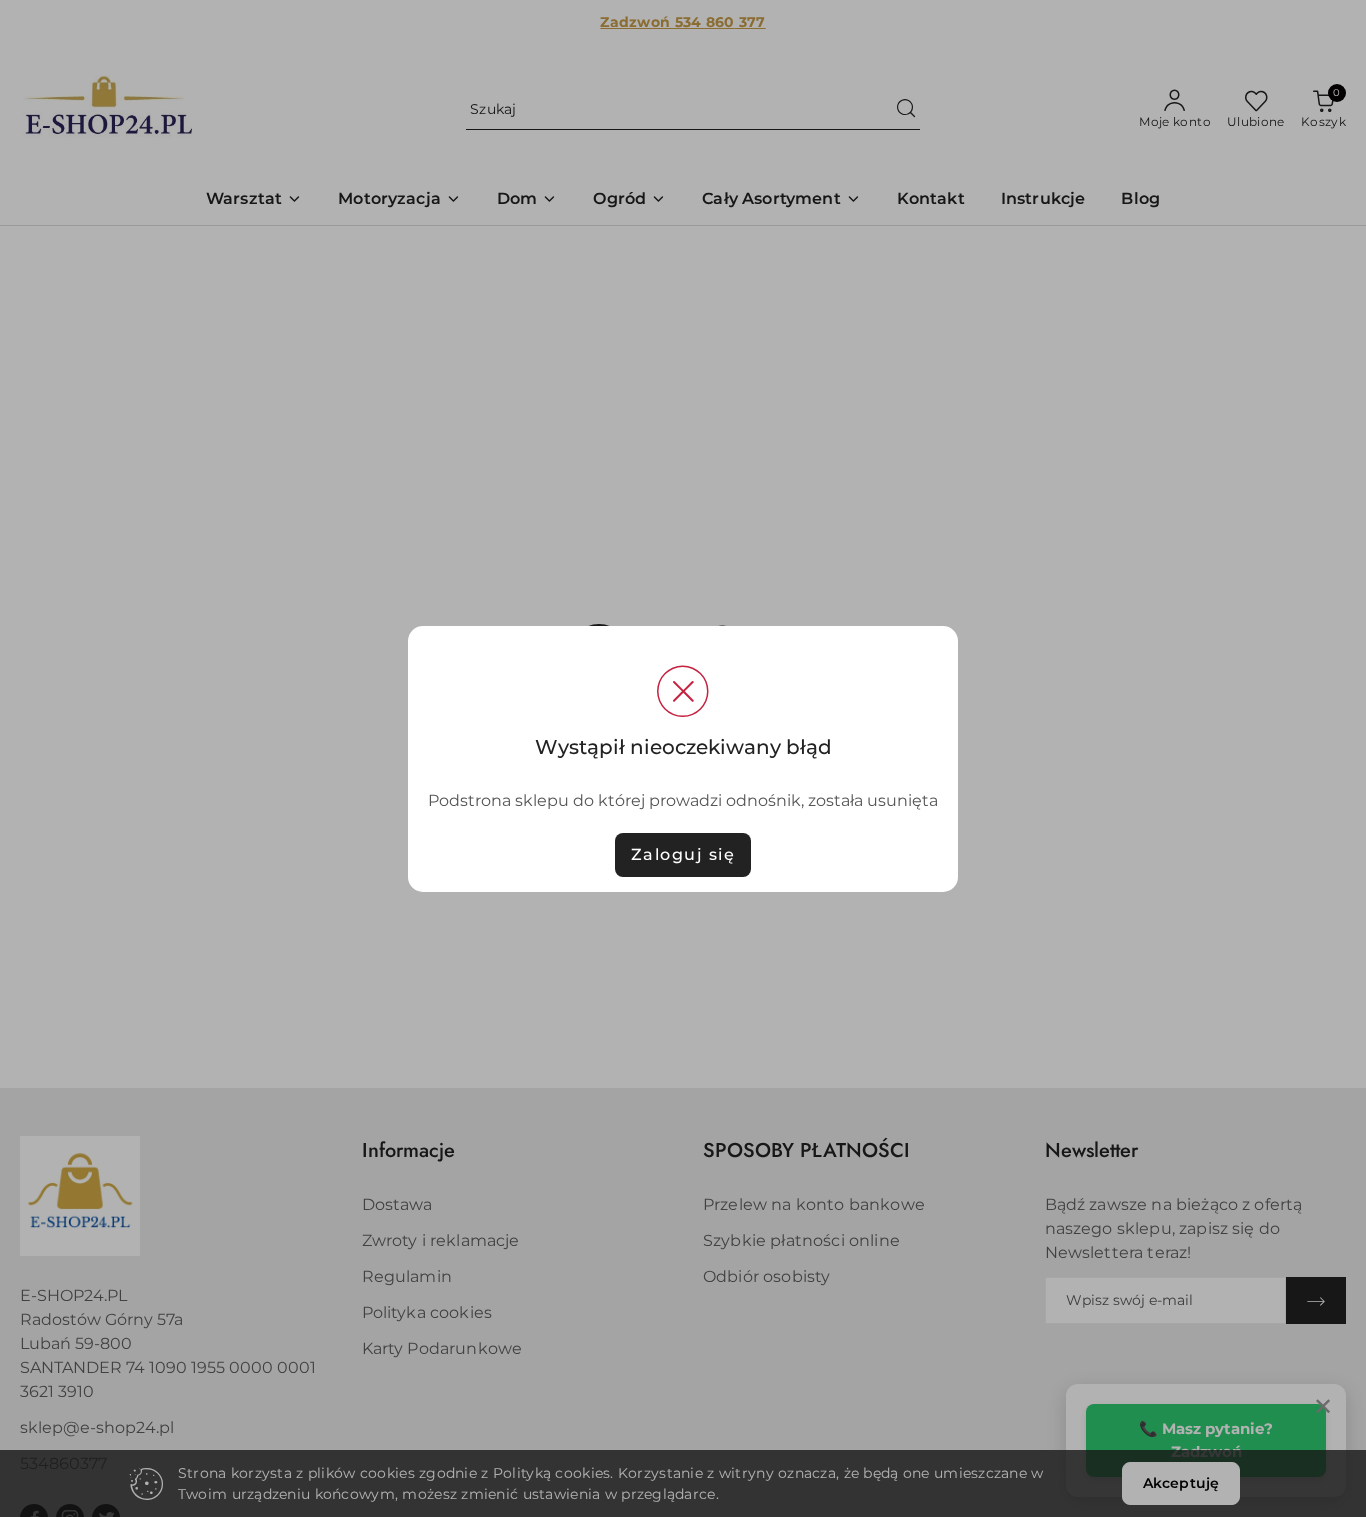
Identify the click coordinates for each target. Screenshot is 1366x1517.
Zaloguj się (683, 854)
